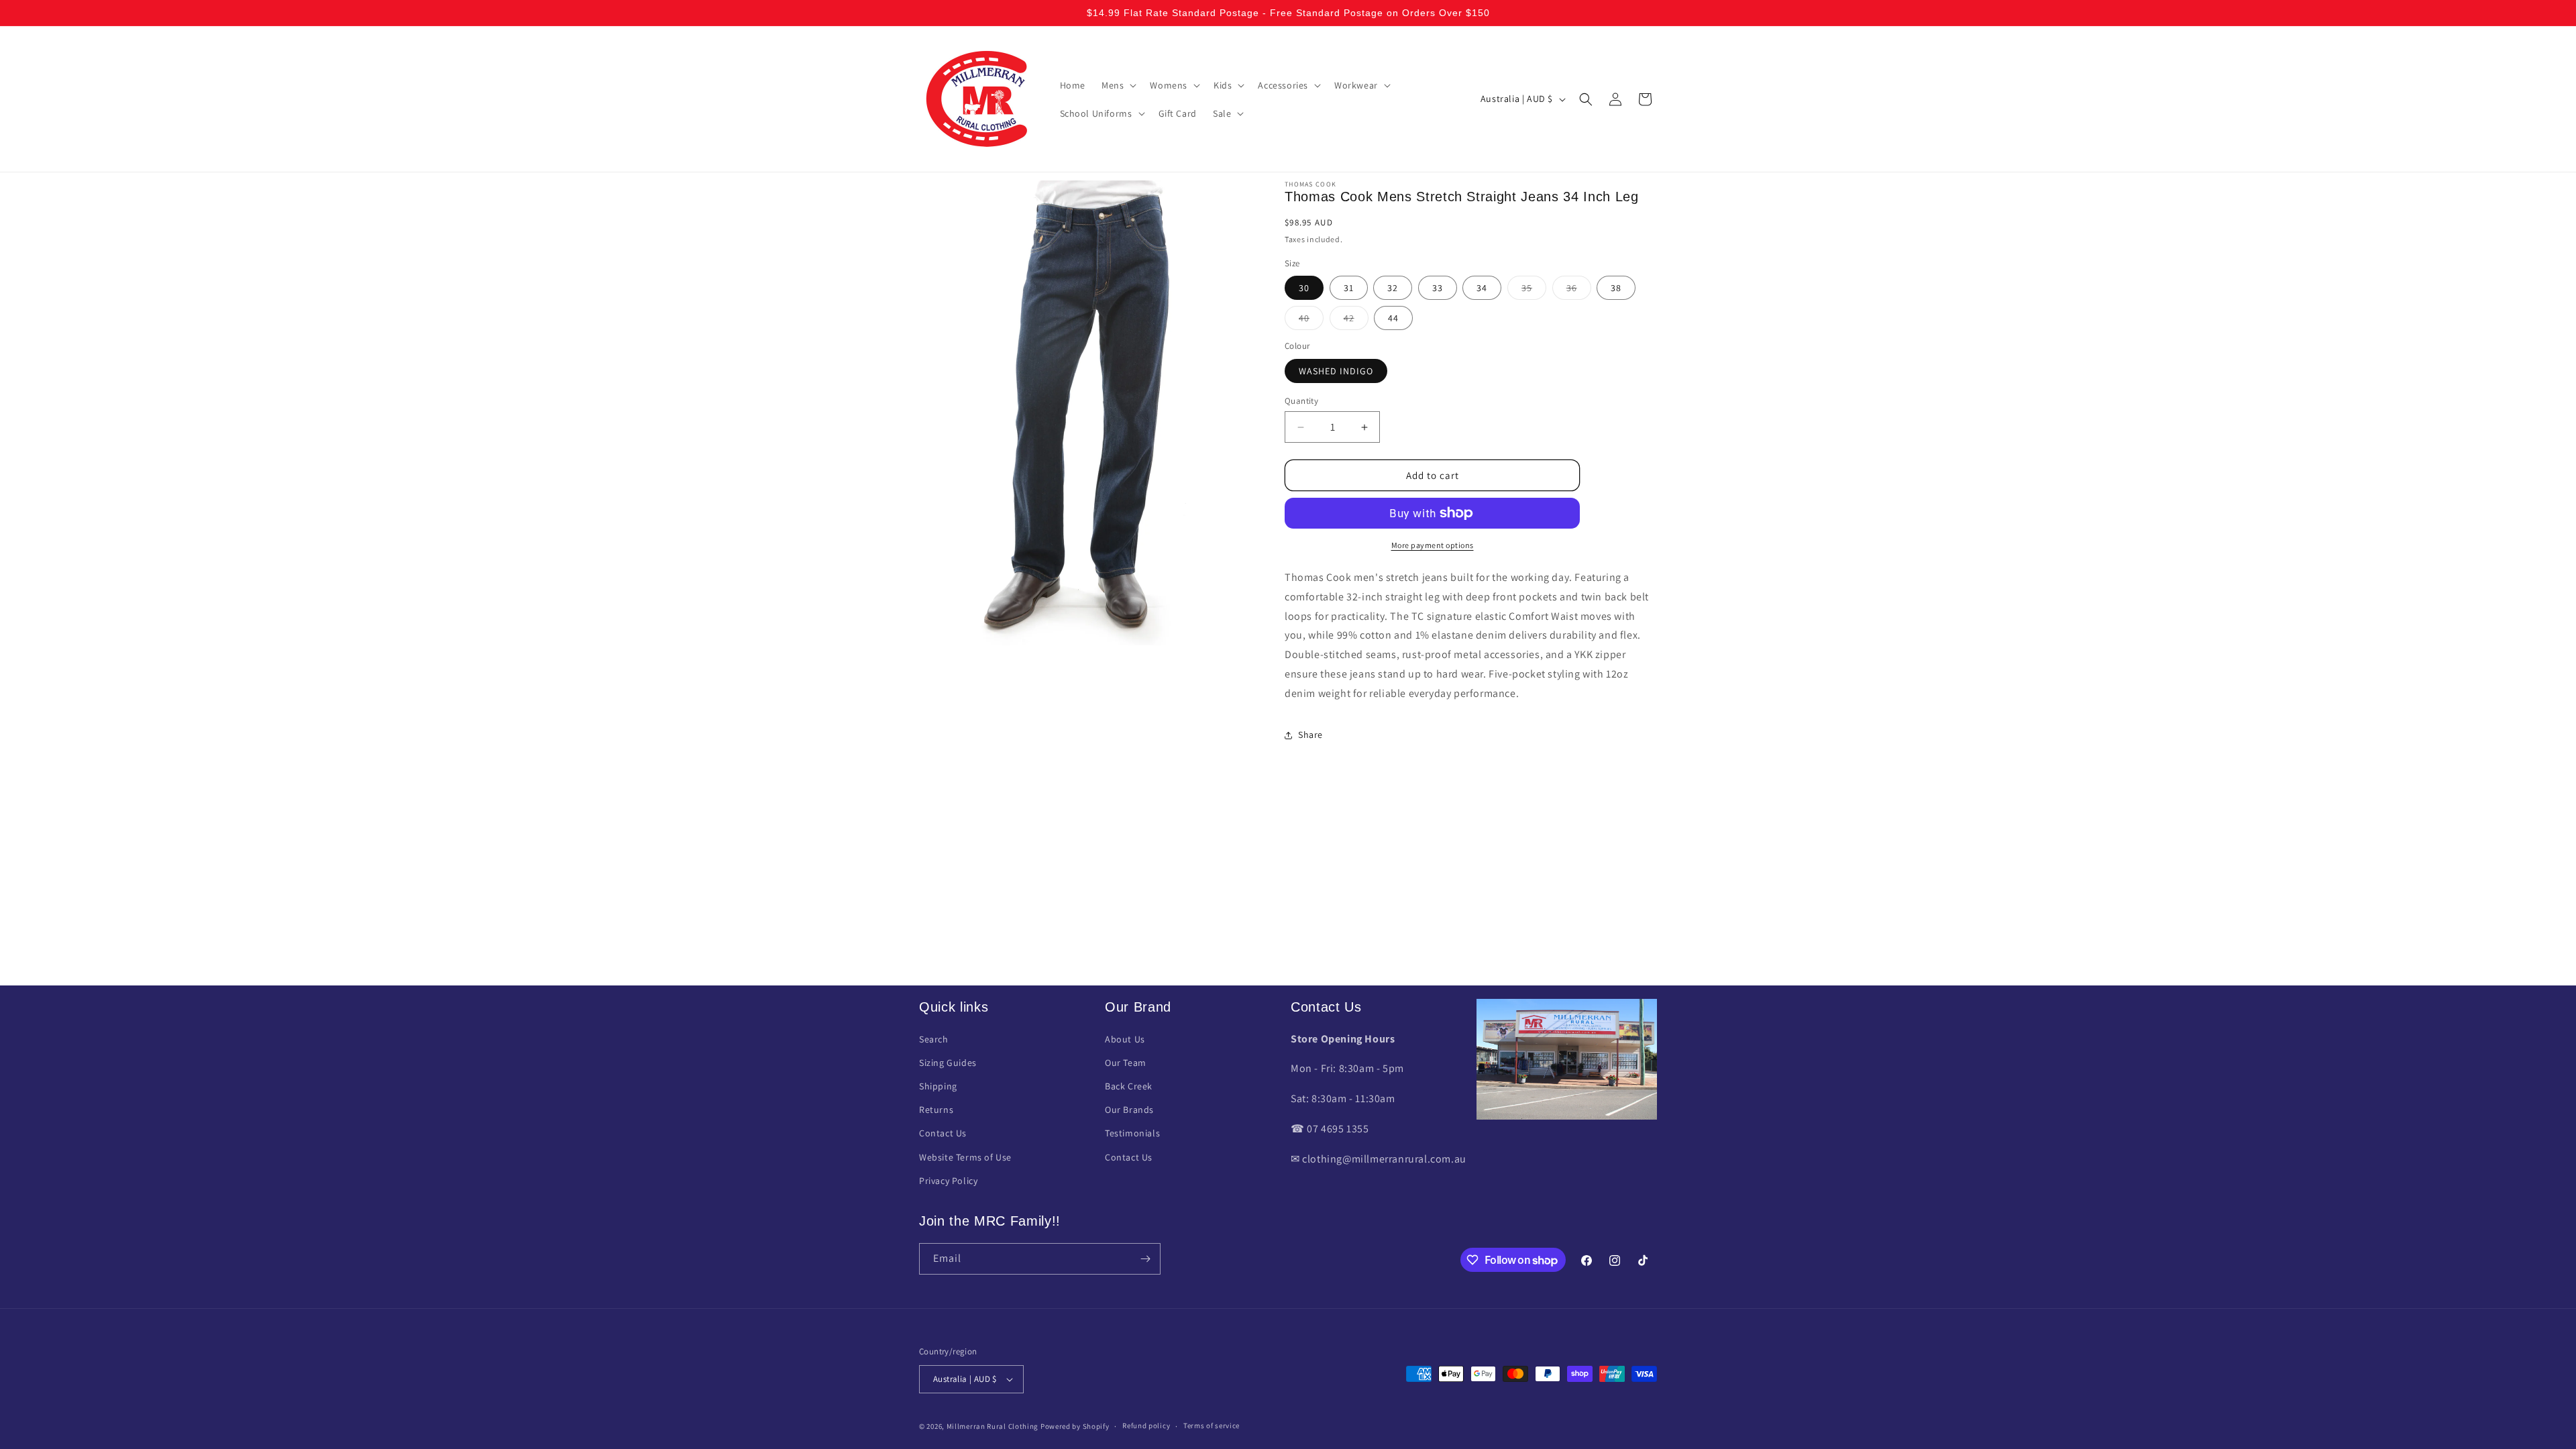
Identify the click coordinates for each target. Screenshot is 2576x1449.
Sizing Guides (948, 1063)
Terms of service (1212, 1426)
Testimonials (1132, 1133)
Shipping (938, 1086)
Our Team (1126, 1063)
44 (1393, 318)
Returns (936, 1110)
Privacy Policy (948, 1181)
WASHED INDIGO (1336, 371)
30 (1304, 288)
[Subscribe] (1145, 1259)
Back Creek (1129, 1086)
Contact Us (943, 1133)
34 (1482, 288)
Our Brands (1129, 1110)
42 (1356, 321)
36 (1579, 290)
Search (934, 1039)
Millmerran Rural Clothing (993, 1426)
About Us (1125, 1039)
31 (1349, 288)
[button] (1118, 85)
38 (1616, 288)
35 (1534, 290)
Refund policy (1146, 1426)
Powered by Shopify (1075, 1426)
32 (1393, 288)
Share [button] (1310, 735)
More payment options (1433, 545)
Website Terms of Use (965, 1157)
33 (1438, 288)
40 (1311, 321)
